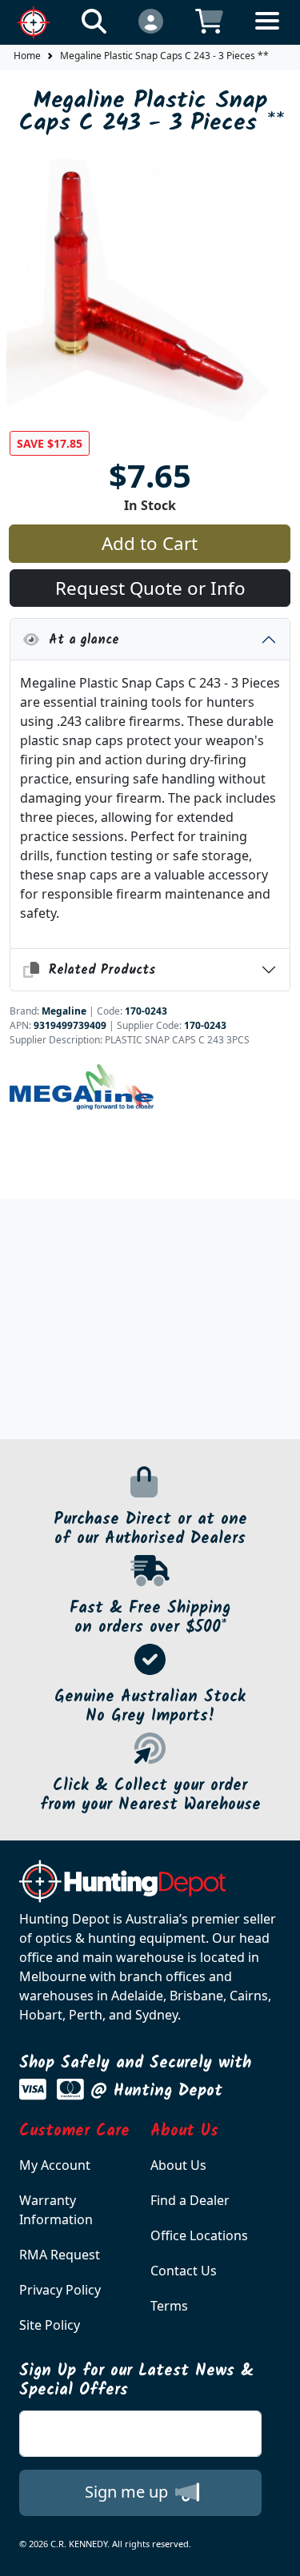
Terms (169, 2306)
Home (27, 56)
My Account (55, 2165)
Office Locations (199, 2235)
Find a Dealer (190, 2200)
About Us (178, 2165)
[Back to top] (278, 2554)
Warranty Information (56, 2210)
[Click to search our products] (94, 20)
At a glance (79, 640)
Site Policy (50, 2325)
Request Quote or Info (150, 588)
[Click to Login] (151, 20)
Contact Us (184, 2271)
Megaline (64, 1011)
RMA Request (60, 2255)
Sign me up (128, 2492)
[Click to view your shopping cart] (209, 20)
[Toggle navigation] (267, 33)
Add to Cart (150, 543)
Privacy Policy (60, 2290)
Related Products (98, 970)
